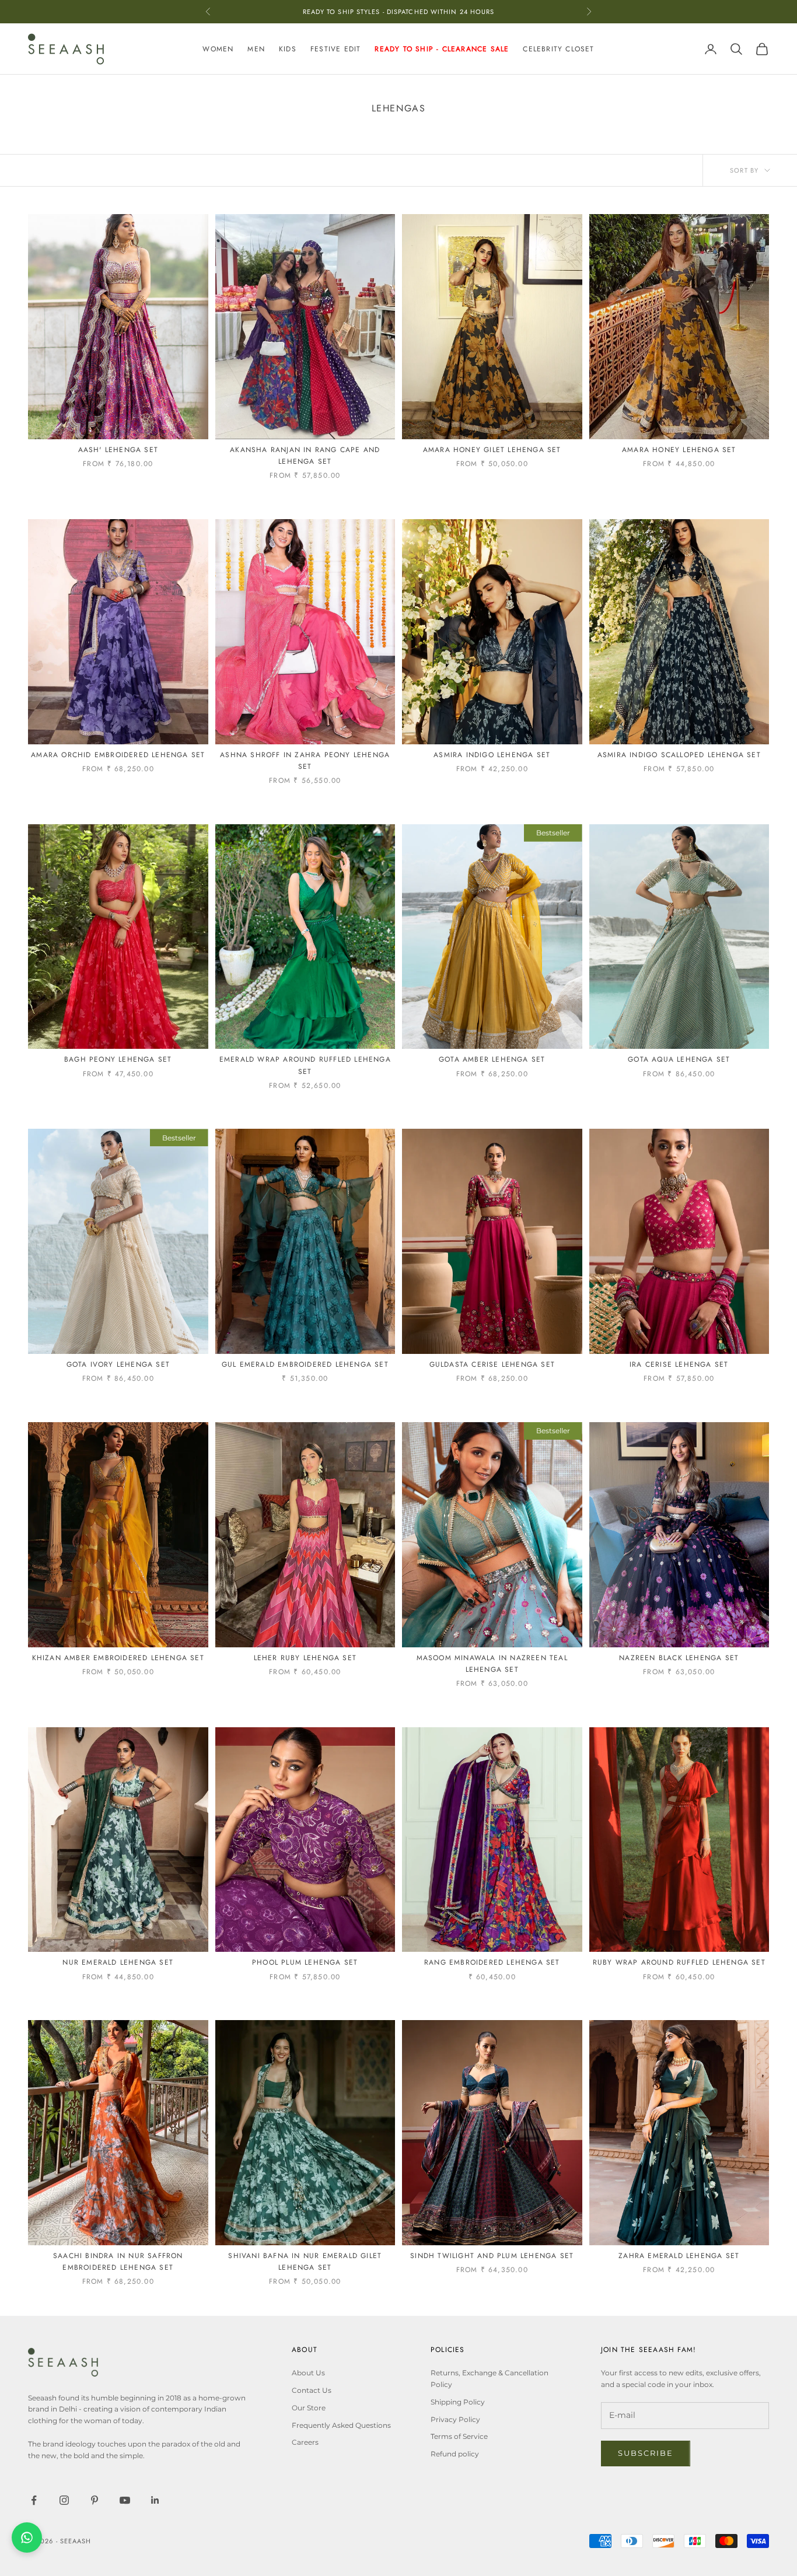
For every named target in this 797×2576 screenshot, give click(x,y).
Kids (288, 49)
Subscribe (646, 2453)
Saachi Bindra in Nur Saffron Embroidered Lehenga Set (118, 2262)
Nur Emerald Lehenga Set (118, 1962)
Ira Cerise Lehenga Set (679, 1364)
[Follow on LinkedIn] (155, 2500)
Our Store (309, 2408)
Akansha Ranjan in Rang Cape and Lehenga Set (305, 456)
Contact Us (312, 2390)
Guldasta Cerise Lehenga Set (492, 1364)
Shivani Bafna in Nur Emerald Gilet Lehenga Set (305, 2262)
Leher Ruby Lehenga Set (305, 1658)
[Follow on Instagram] (64, 2500)
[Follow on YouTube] (125, 2500)
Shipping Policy (458, 2402)
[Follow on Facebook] (34, 2500)
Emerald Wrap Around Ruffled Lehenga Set (305, 1065)
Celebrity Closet (558, 49)
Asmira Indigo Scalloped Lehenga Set (679, 755)
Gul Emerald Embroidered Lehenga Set (305, 1364)
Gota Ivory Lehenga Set (118, 1364)
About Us (308, 2373)
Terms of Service (459, 2436)
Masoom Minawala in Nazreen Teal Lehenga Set (492, 1664)
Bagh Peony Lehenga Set (118, 1059)
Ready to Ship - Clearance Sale (442, 49)
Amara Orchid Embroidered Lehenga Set (118, 755)
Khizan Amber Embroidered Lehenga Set (118, 1658)
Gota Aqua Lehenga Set (679, 1059)
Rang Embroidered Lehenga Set (492, 1962)
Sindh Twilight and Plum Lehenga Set (492, 2256)
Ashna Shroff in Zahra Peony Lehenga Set (305, 761)
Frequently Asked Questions (341, 2425)
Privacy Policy (455, 2419)
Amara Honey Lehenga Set (679, 450)
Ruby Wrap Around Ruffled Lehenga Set (679, 1962)
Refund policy (455, 2454)
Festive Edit (335, 49)
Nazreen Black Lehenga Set (679, 1658)
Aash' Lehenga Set (118, 450)
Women (218, 49)
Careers (305, 2442)
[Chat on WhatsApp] (27, 2537)
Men (256, 49)
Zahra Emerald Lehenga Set (679, 2256)
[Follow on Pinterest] (95, 2500)
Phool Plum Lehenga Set (305, 1962)
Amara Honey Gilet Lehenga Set (492, 450)
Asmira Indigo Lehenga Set (492, 755)
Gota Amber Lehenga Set (492, 1059)
